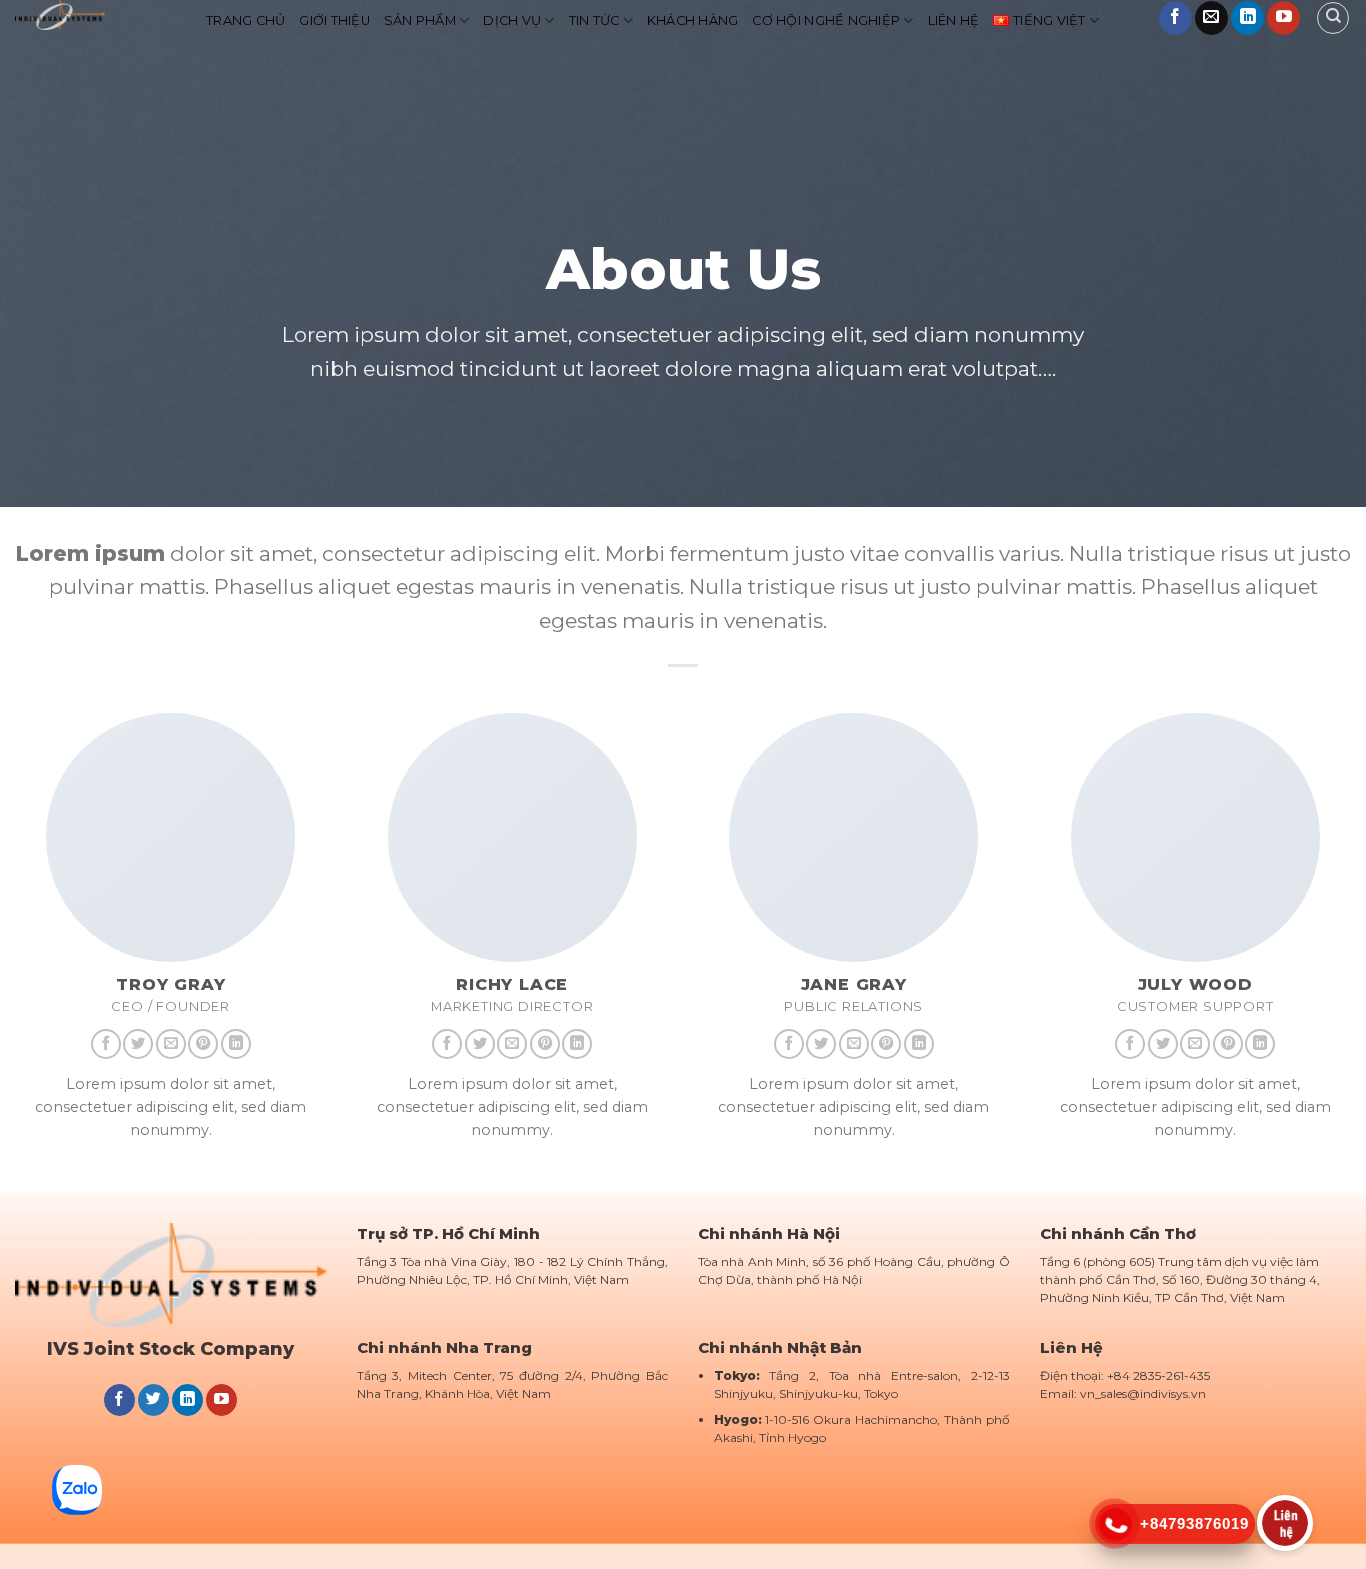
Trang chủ (245, 20)
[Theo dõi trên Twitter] (138, 1044)
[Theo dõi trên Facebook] (1175, 18)
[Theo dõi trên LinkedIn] (1247, 18)
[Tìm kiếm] (1333, 18)
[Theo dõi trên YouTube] (1283, 18)
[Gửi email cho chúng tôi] (1211, 18)
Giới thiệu (334, 20)
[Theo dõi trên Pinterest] (203, 1044)
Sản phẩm (420, 20)
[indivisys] (95, 15)
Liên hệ (954, 20)
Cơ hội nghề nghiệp (826, 20)
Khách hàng (693, 20)
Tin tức (594, 20)
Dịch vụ (512, 20)
